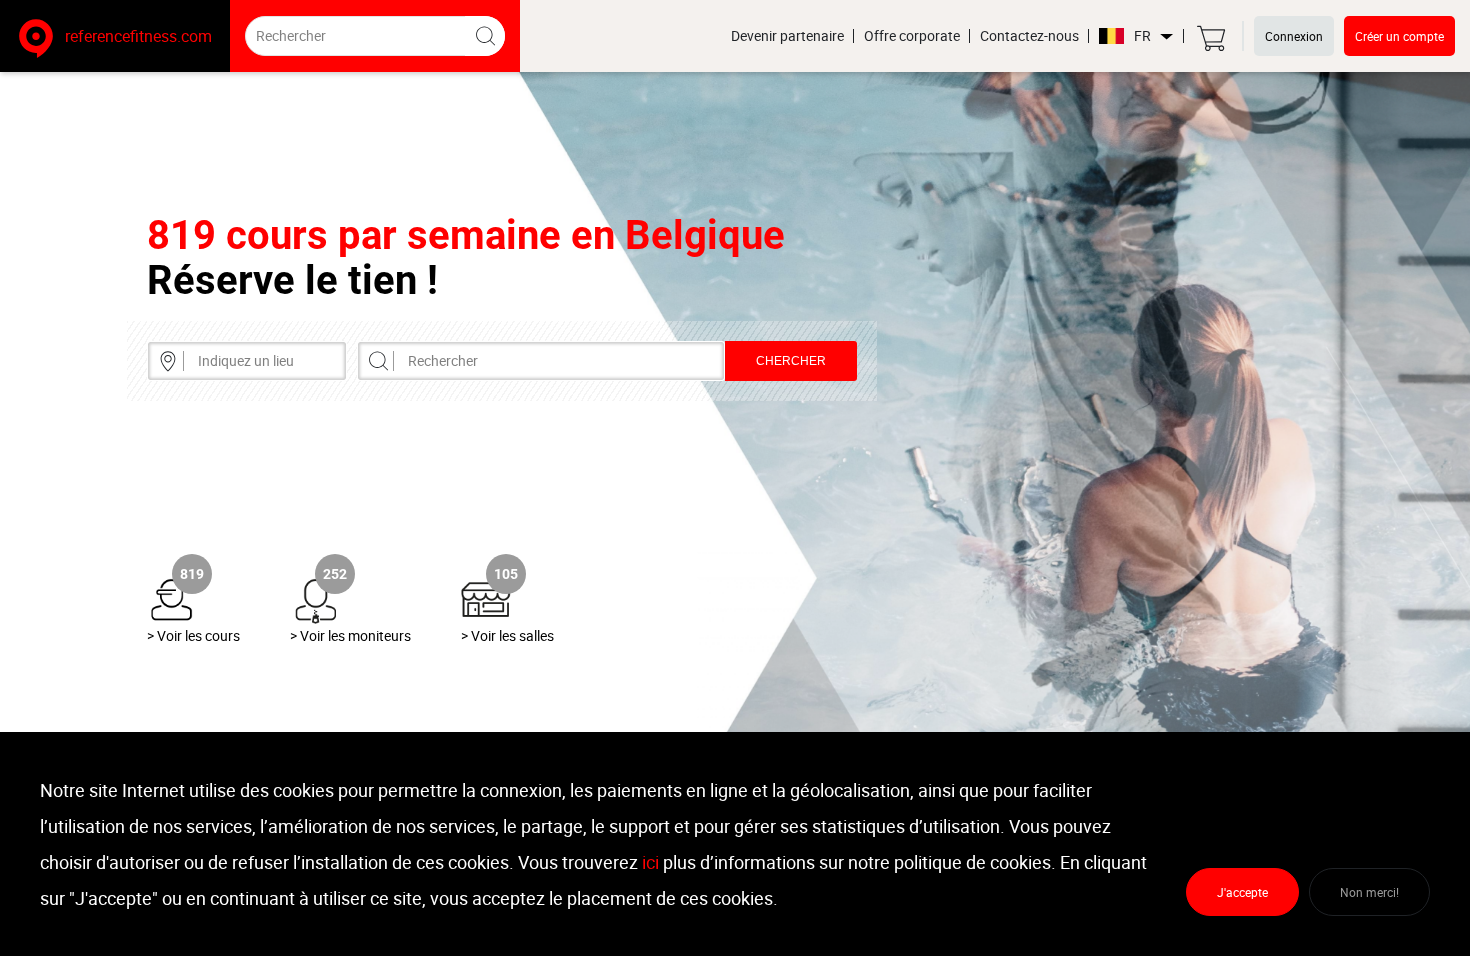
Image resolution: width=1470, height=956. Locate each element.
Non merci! (1369, 892)
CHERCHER (791, 361)
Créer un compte (1399, 36)
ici (650, 862)
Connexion (1294, 36)
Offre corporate (912, 36)
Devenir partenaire (787, 36)
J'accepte (1242, 892)
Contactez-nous (1029, 36)
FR (1142, 36)
